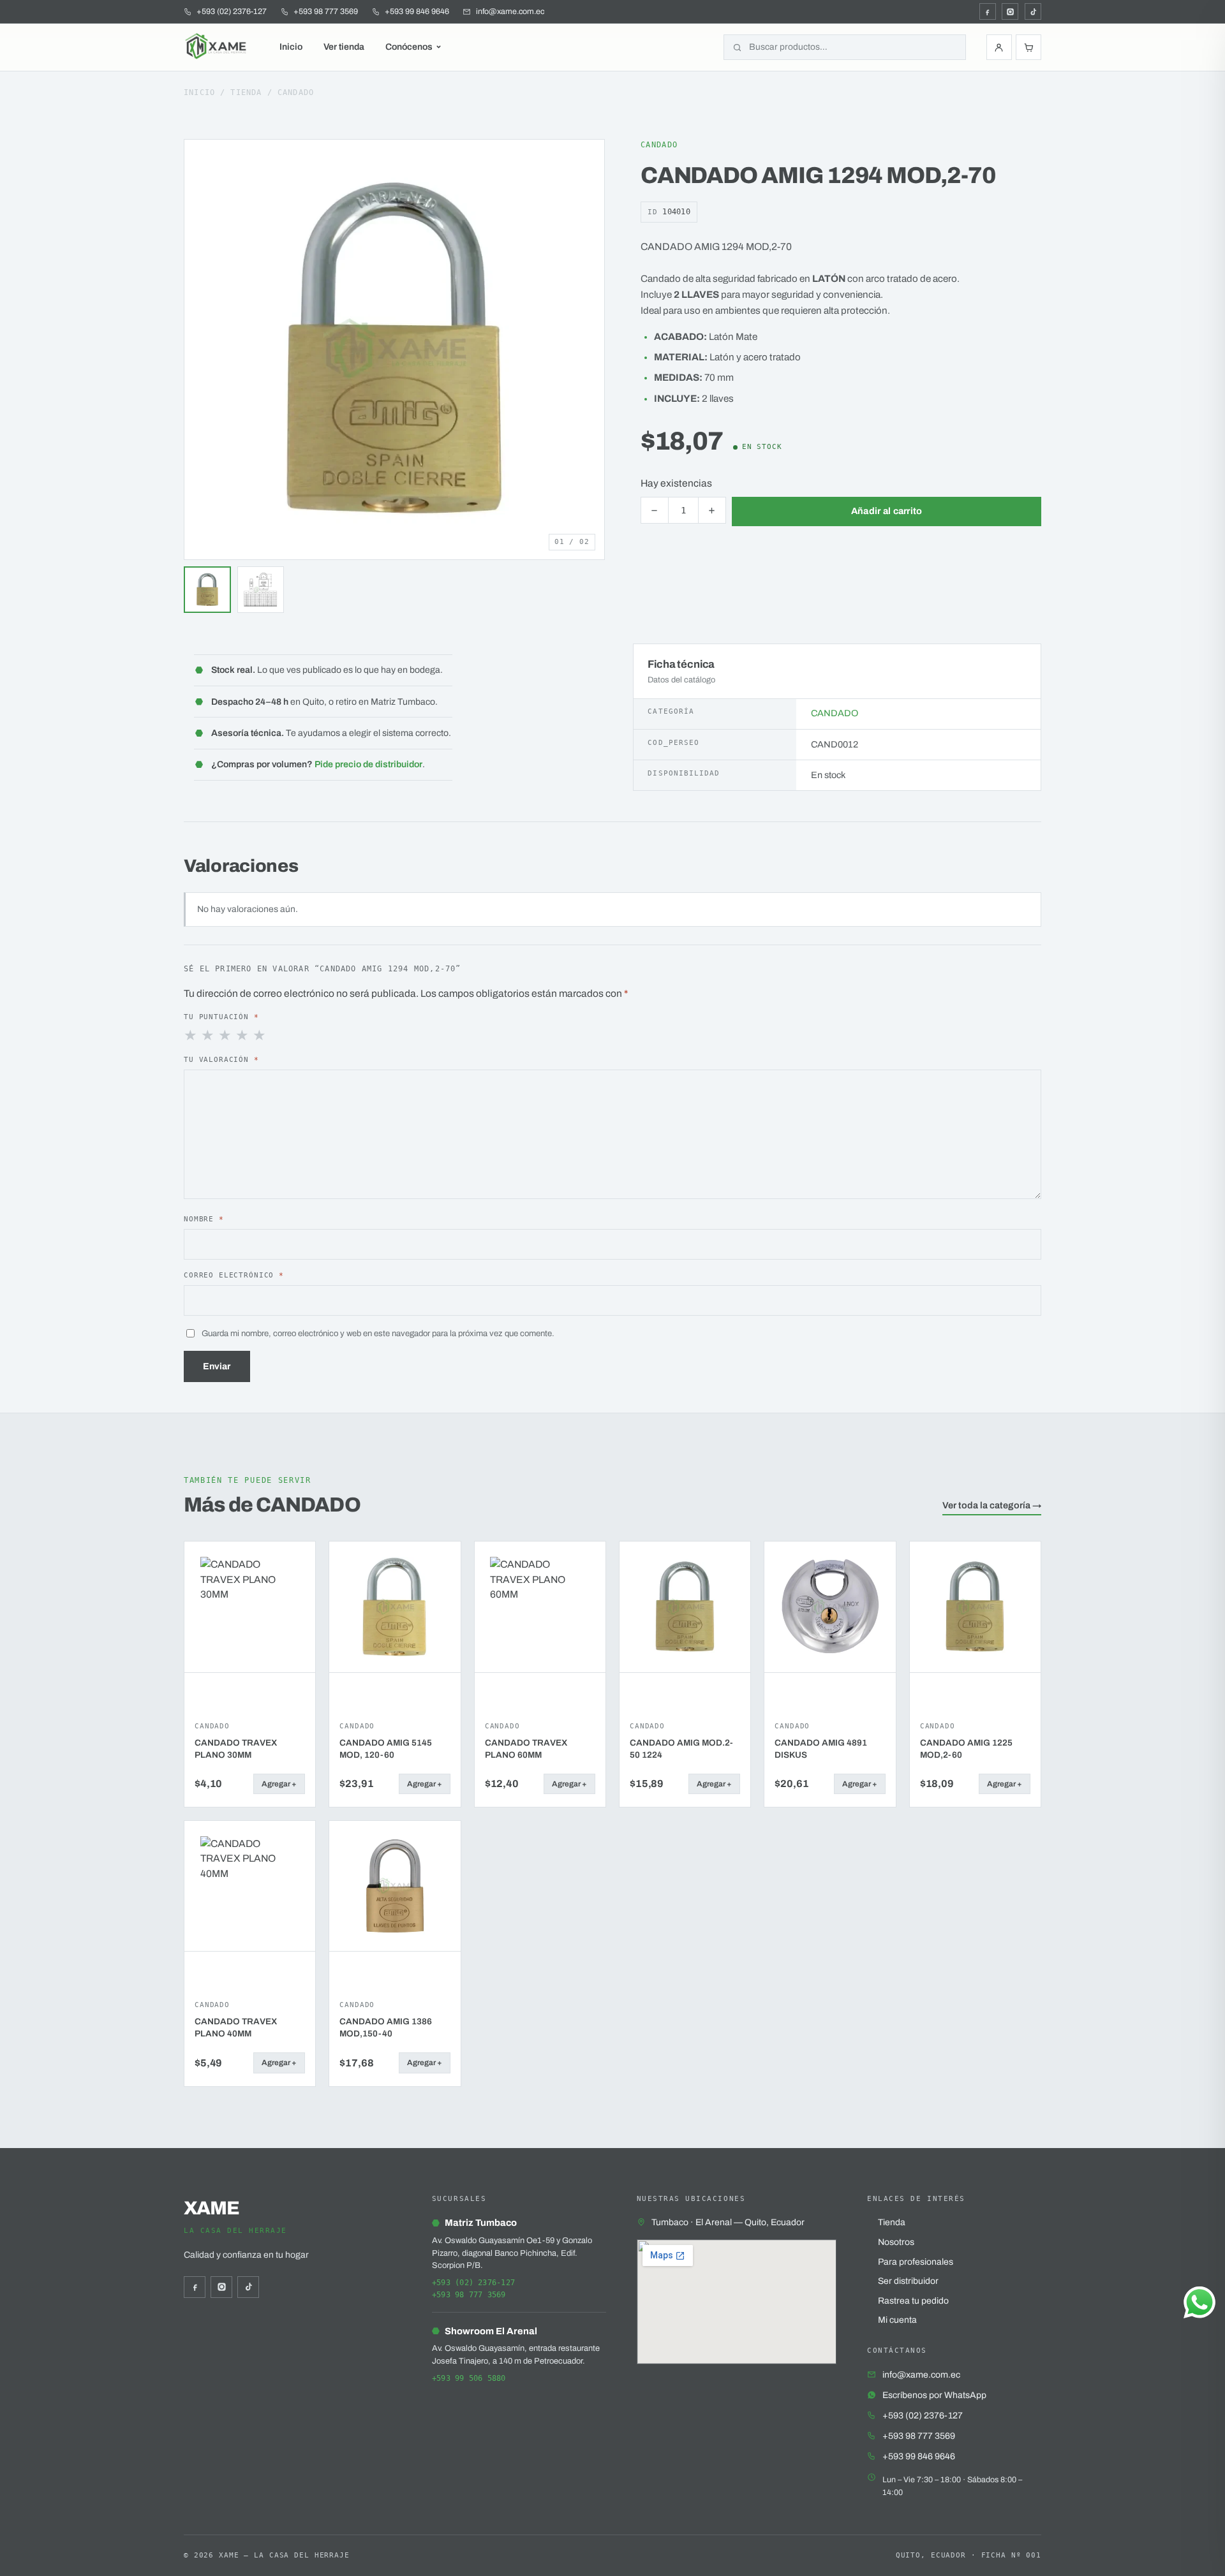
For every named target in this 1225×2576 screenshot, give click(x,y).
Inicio (291, 47)
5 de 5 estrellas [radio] (260, 1036)
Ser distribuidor (908, 2281)
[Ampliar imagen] (583, 161)
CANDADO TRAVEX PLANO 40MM (236, 2028)
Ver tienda (344, 47)
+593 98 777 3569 (469, 2295)
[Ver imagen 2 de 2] (261, 590)
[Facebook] (988, 11)
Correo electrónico (234, 1275)
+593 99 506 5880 (469, 2378)
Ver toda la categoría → (992, 1505)
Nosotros (896, 2242)
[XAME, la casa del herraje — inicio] (217, 47)
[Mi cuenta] (999, 47)
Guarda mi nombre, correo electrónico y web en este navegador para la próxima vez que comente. (378, 1333)
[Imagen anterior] (197, 350)
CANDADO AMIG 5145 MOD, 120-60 (386, 1749)
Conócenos (409, 47)
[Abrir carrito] (1028, 47)
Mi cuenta (897, 2320)
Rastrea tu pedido (913, 2301)
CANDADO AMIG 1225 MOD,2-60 (966, 1749)
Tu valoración (221, 1059)
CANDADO (296, 92)
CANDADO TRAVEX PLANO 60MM (526, 1749)
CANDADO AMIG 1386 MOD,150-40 (386, 2028)
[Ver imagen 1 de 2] (207, 590)
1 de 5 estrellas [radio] (191, 1036)
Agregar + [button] (279, 1784)
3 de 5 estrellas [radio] (226, 1036)
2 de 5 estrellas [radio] (209, 1036)
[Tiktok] (1033, 11)
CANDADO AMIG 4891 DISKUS (821, 1749)
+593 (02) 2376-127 (473, 2283)
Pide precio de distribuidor (368, 764)
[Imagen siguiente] (591, 350)
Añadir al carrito (887, 511)
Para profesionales (916, 2262)
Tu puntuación (221, 1017)
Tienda (246, 92)
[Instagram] (1010, 11)
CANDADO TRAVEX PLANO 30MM (236, 1749)
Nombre (204, 1219)
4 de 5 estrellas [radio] (243, 1036)
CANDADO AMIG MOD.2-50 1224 (681, 1749)
